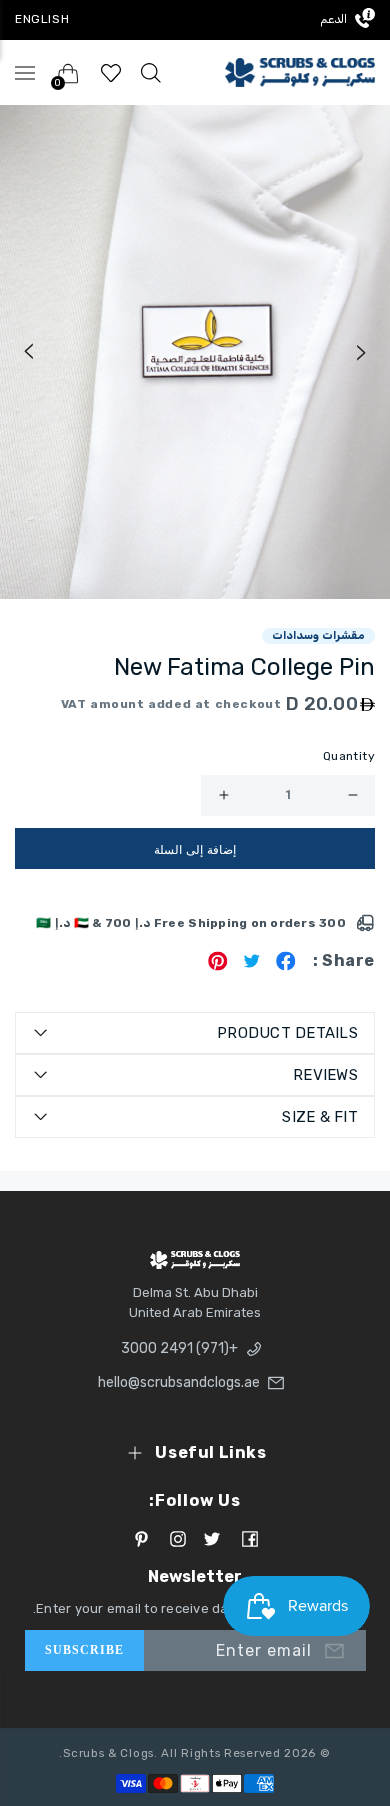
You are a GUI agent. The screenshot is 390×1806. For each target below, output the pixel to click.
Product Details (287, 1033)
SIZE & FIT (320, 1117)
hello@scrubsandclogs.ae (184, 1382)
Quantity (349, 756)
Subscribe (85, 1650)
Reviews (325, 1075)
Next (362, 352)
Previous (28, 352)
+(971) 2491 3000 (179, 1348)
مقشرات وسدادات (318, 635)
